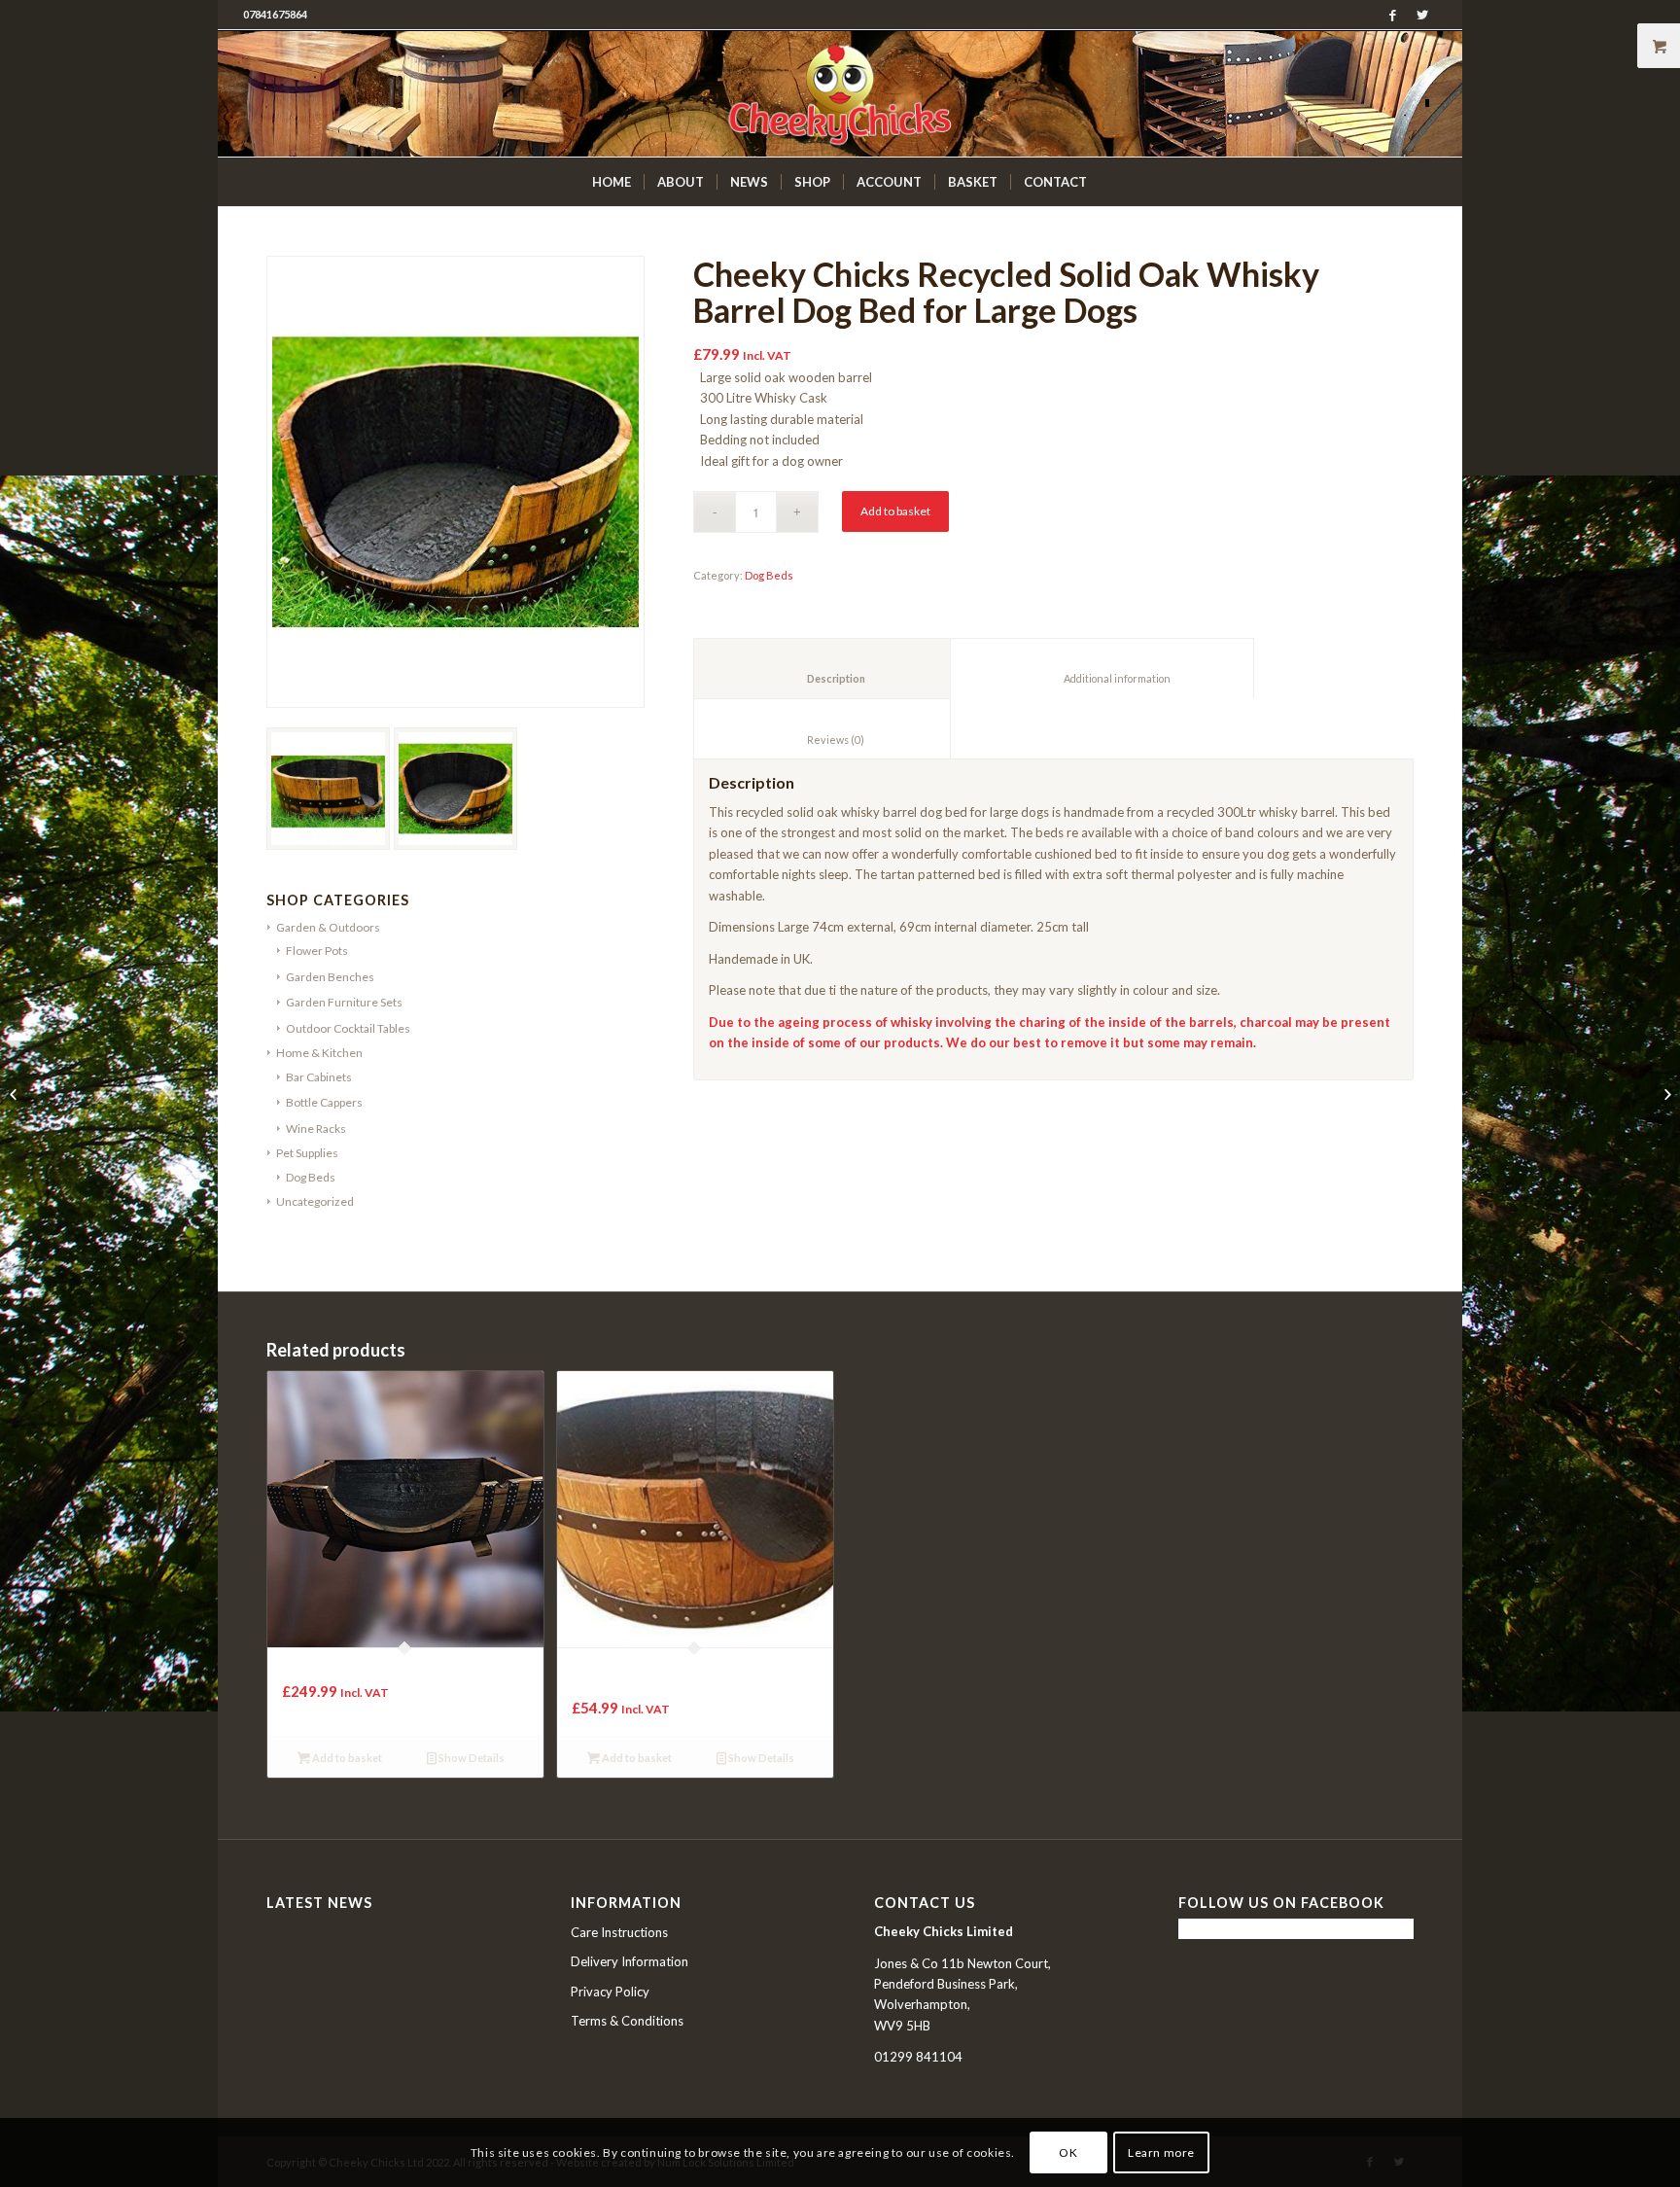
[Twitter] (1422, 15)
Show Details (471, 1758)
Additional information (1102, 678)
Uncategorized (315, 1201)
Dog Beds (311, 1177)
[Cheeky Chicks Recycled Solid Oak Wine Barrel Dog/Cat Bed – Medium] (15, 1094)
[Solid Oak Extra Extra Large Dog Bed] (1665, 1094)
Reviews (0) (822, 740)
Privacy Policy (610, 1992)
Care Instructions (619, 1932)
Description (822, 678)
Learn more (1161, 2152)
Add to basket (895, 511)
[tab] (822, 669)
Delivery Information (630, 1961)
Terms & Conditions (627, 2021)
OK (1068, 2152)
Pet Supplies (307, 1153)
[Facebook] (1393, 15)
